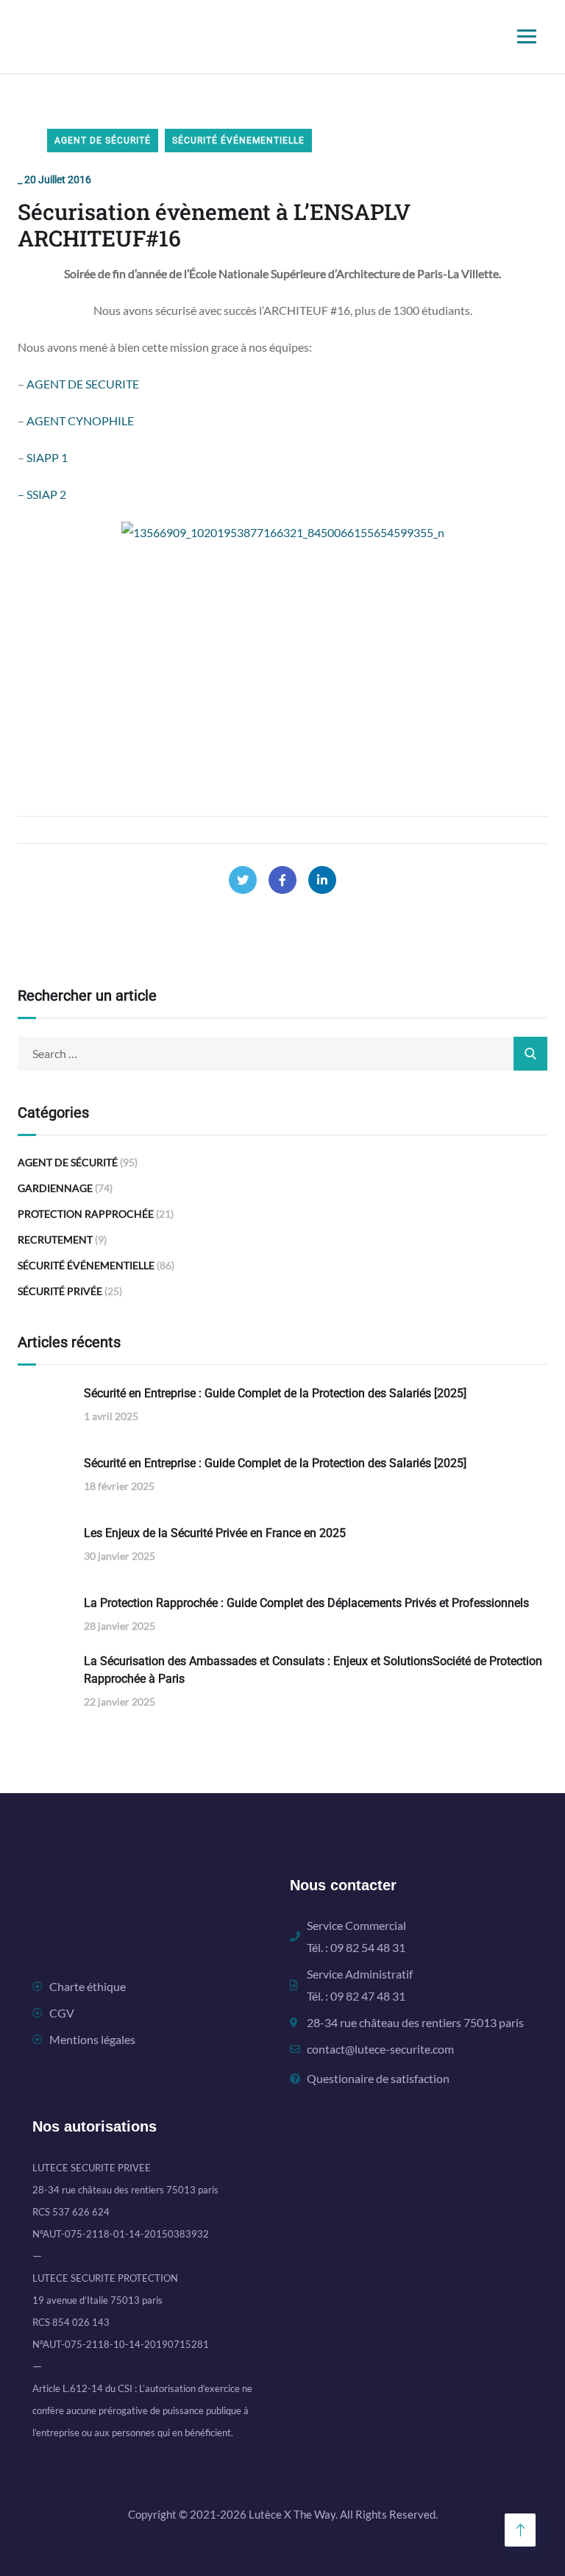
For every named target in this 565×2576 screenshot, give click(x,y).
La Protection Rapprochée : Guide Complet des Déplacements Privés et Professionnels (306, 1603)
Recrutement (55, 1239)
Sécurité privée (60, 1291)
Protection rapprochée (86, 1214)
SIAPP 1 (46, 457)
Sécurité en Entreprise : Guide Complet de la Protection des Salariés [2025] (275, 1393)
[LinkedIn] (322, 880)
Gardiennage (55, 1188)
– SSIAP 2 (42, 494)
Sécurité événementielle (238, 141)
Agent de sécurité (103, 141)
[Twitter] (243, 880)
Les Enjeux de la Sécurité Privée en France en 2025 (215, 1533)
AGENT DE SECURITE (83, 384)
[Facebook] (282, 880)
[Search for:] (282, 1053)
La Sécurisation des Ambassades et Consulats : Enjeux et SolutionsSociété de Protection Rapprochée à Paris (313, 1670)
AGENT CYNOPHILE (80, 421)
